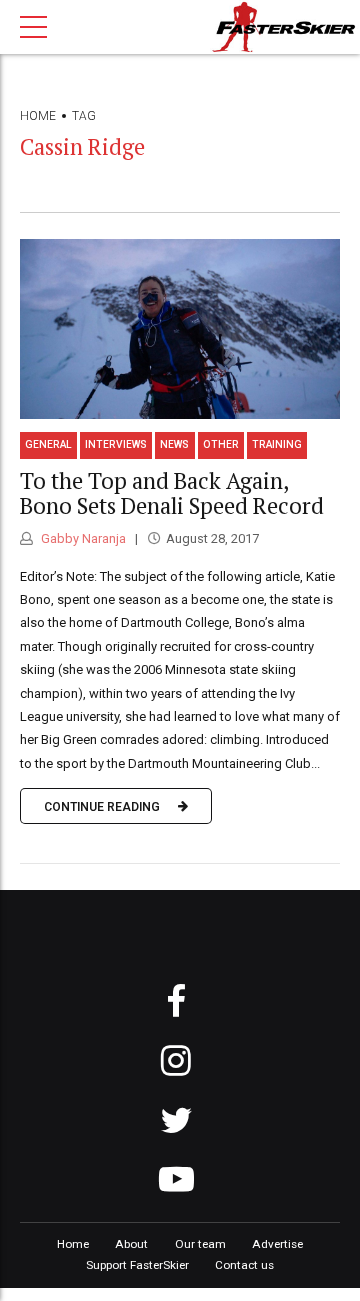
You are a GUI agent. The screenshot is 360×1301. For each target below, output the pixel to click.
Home (38, 116)
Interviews (116, 444)
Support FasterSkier (137, 1265)
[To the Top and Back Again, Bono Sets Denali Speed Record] (180, 329)
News (174, 444)
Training (277, 444)
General (48, 444)
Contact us (244, 1265)
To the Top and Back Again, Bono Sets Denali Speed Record (172, 493)
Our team (200, 1244)
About (131, 1244)
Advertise (277, 1244)
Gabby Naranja (82, 538)
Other (221, 444)
